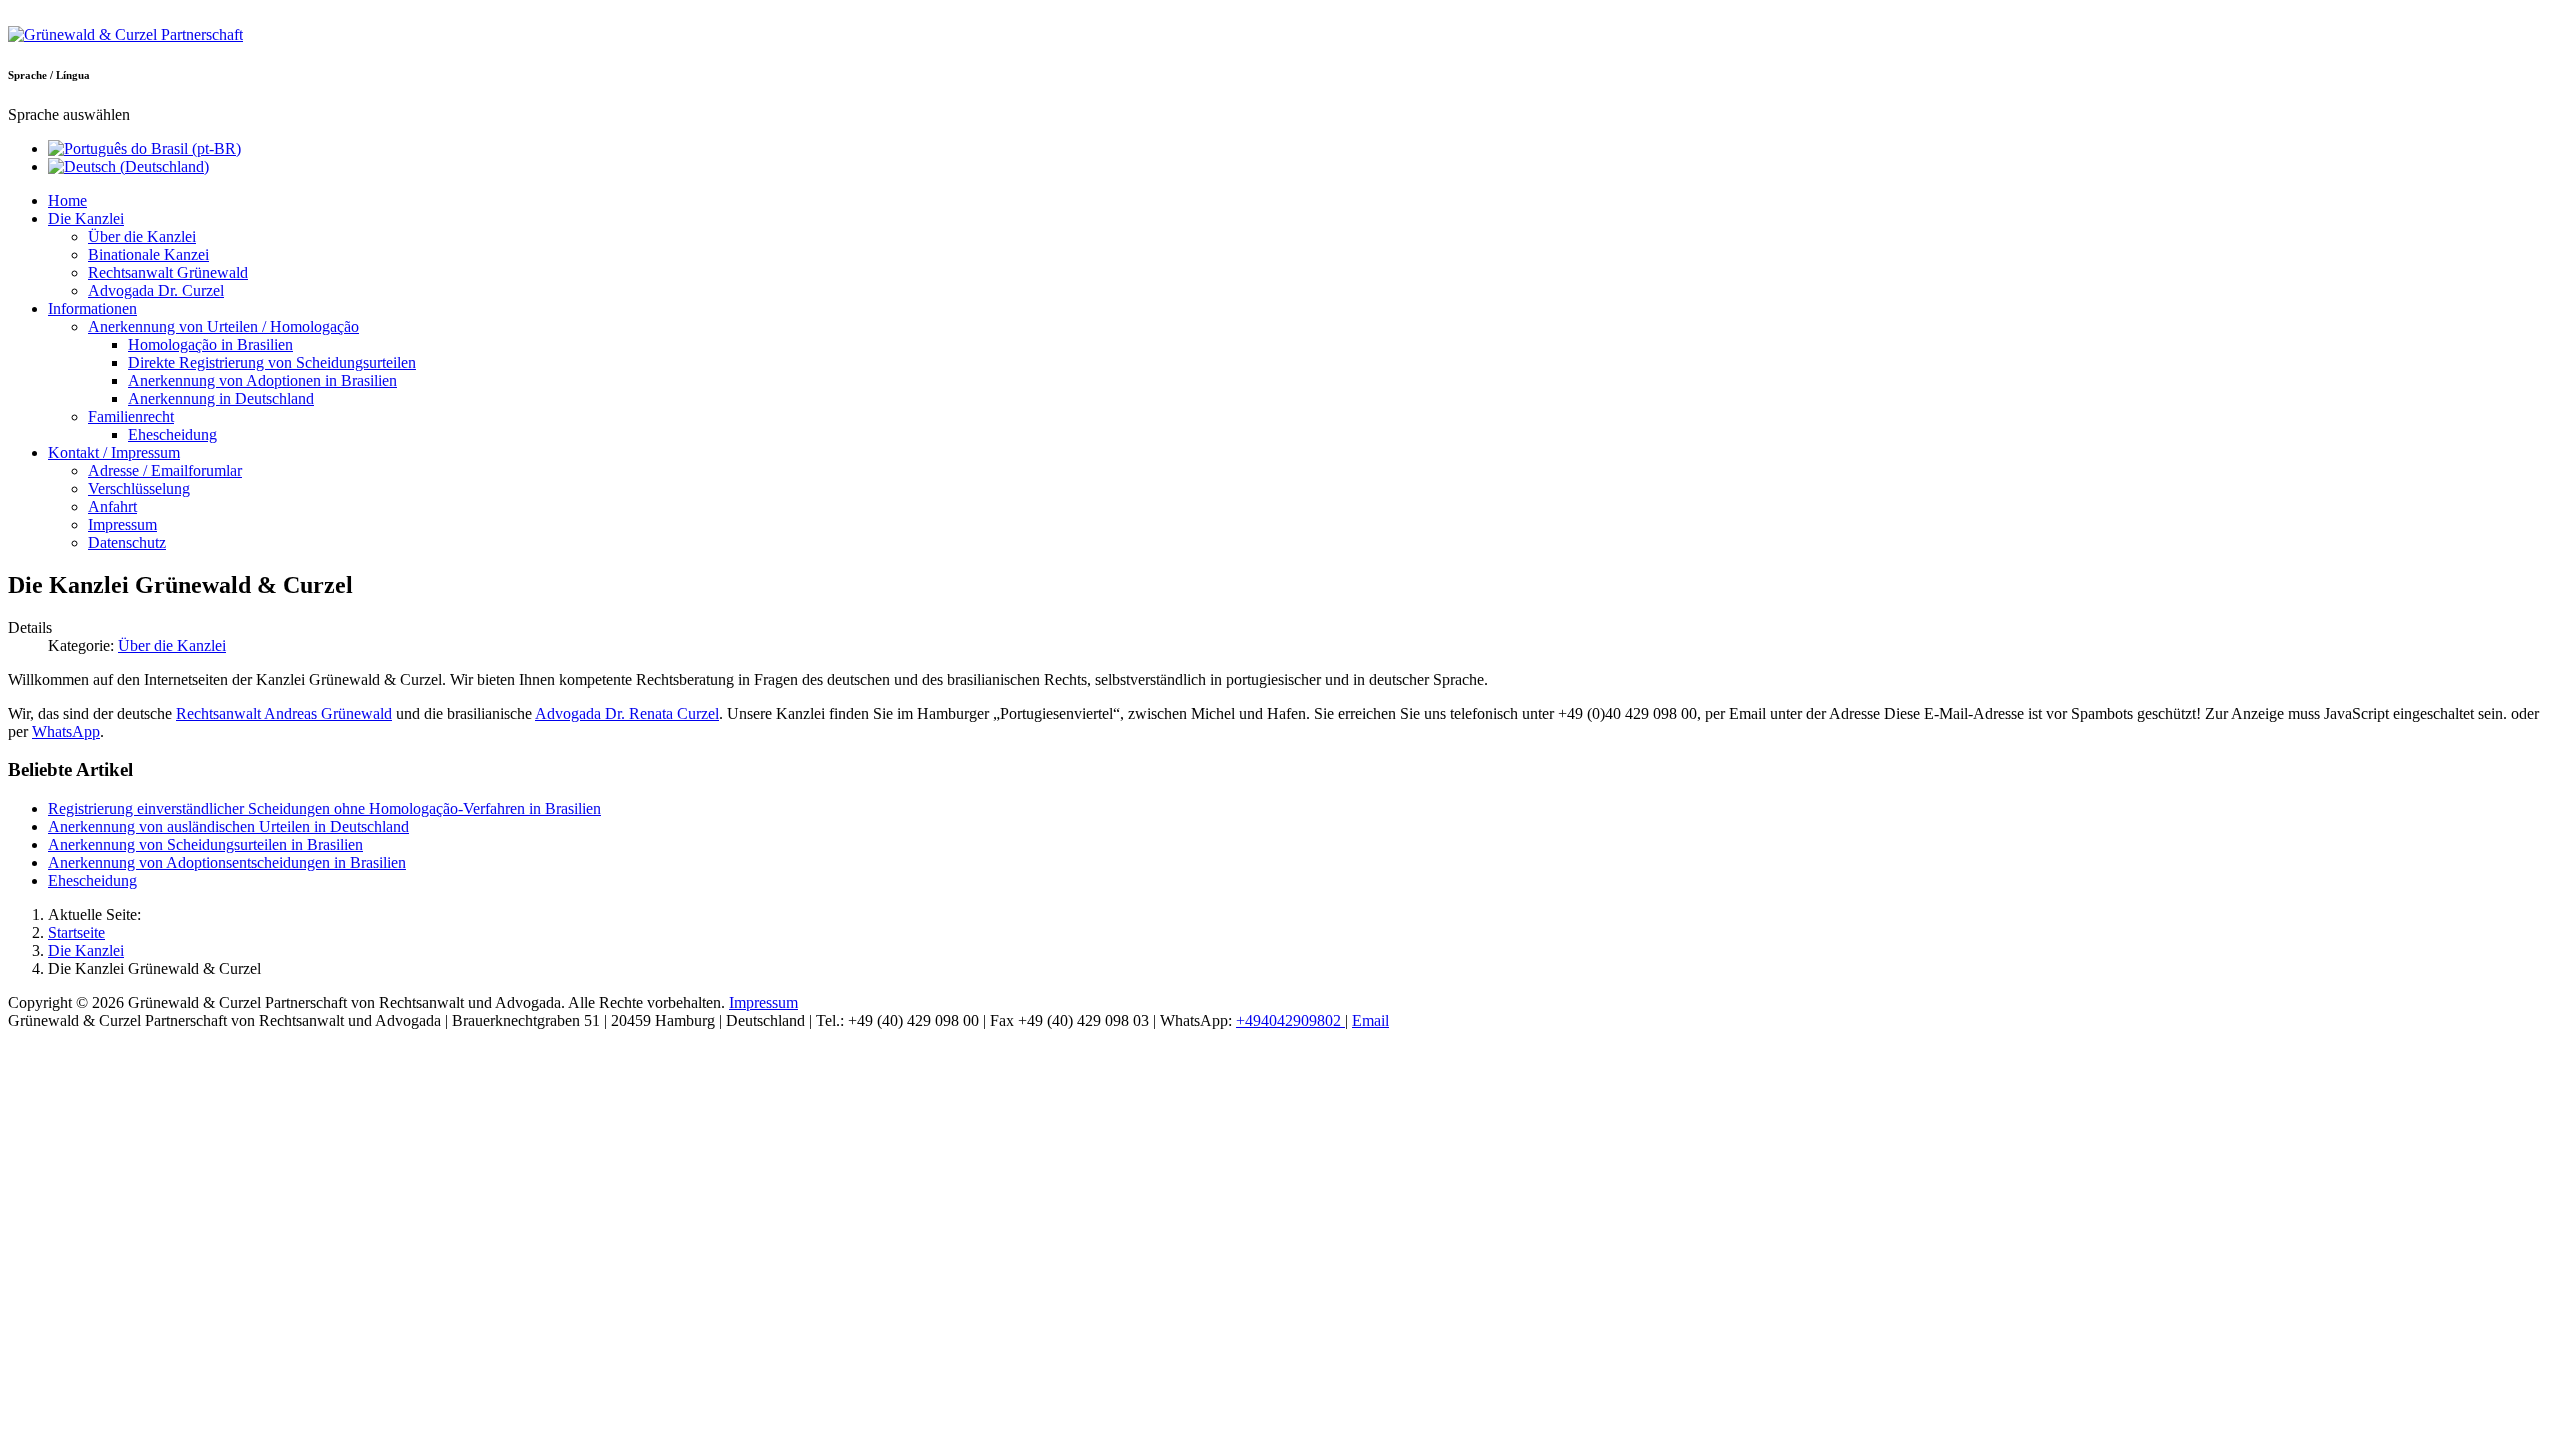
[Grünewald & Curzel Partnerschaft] (125, 34)
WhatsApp (66, 731)
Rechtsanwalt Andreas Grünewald (284, 713)
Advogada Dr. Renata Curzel (627, 713)
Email (1370, 1020)
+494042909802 (1290, 1020)
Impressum (763, 1002)
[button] (86, 218)
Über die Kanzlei (172, 645)
